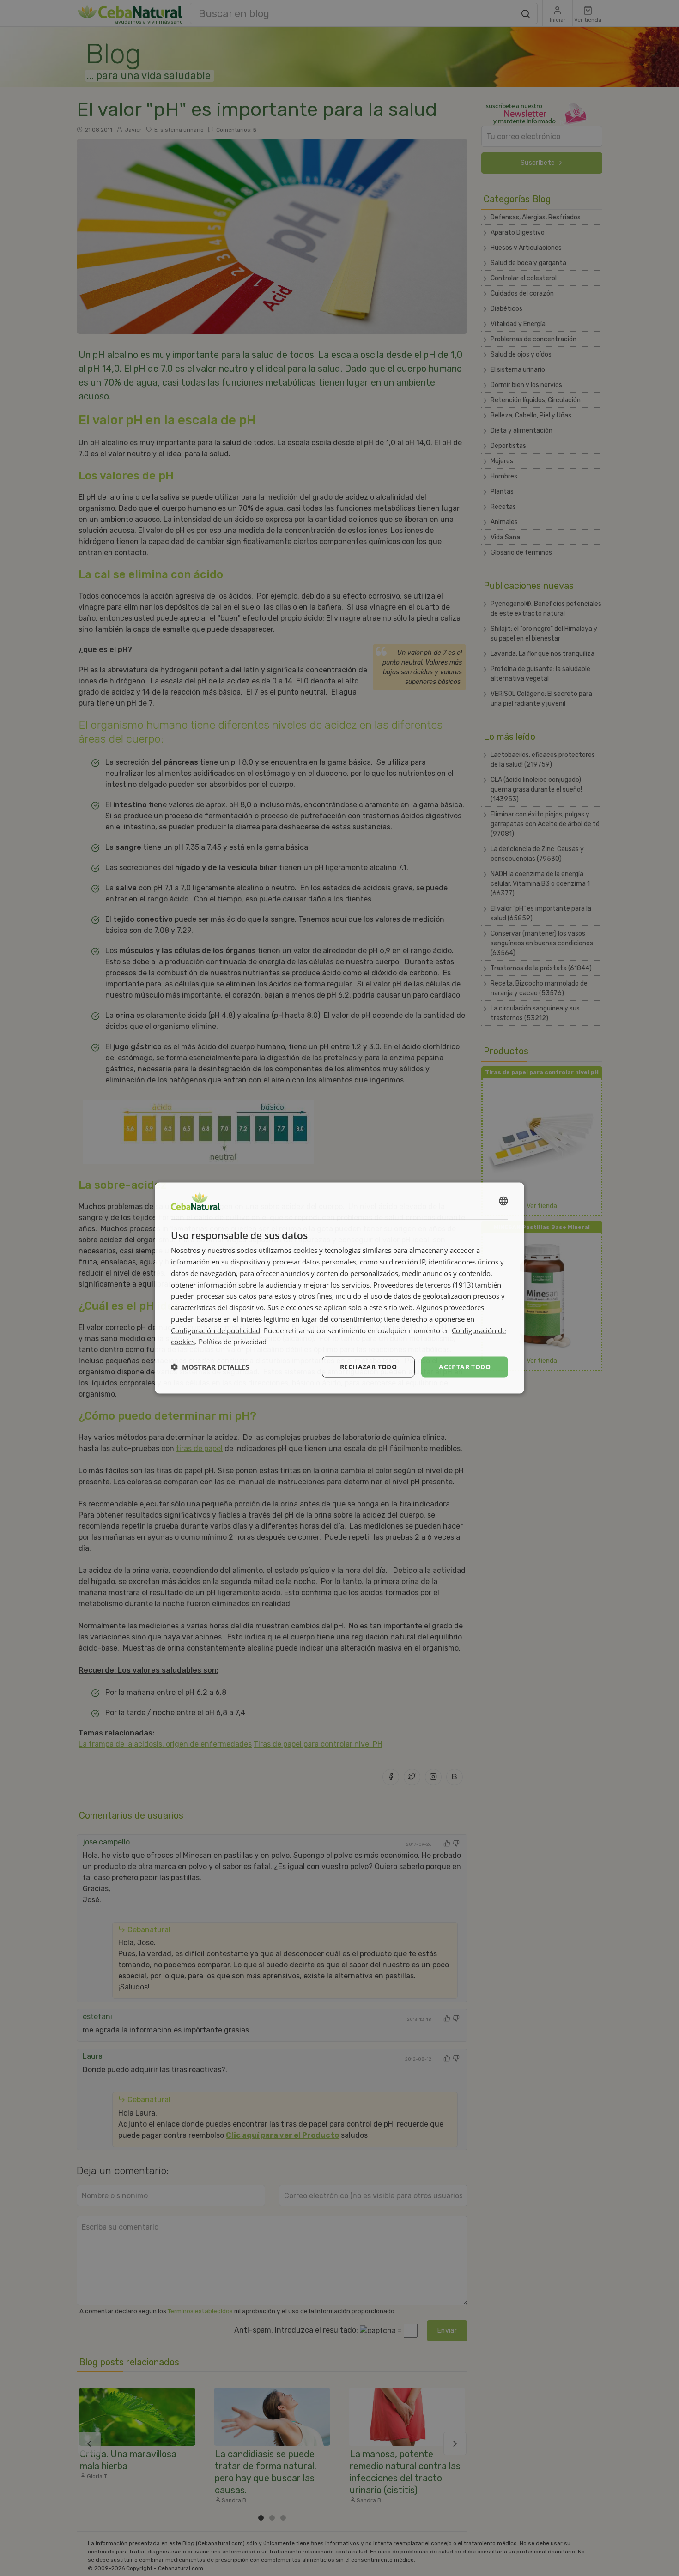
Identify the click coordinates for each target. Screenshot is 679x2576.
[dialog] (339, 1288)
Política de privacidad (233, 1342)
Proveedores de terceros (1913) (423, 1284)
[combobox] (503, 1201)
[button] (210, 1367)
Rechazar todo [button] (368, 1367)
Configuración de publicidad (215, 1330)
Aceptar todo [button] (465, 1367)
